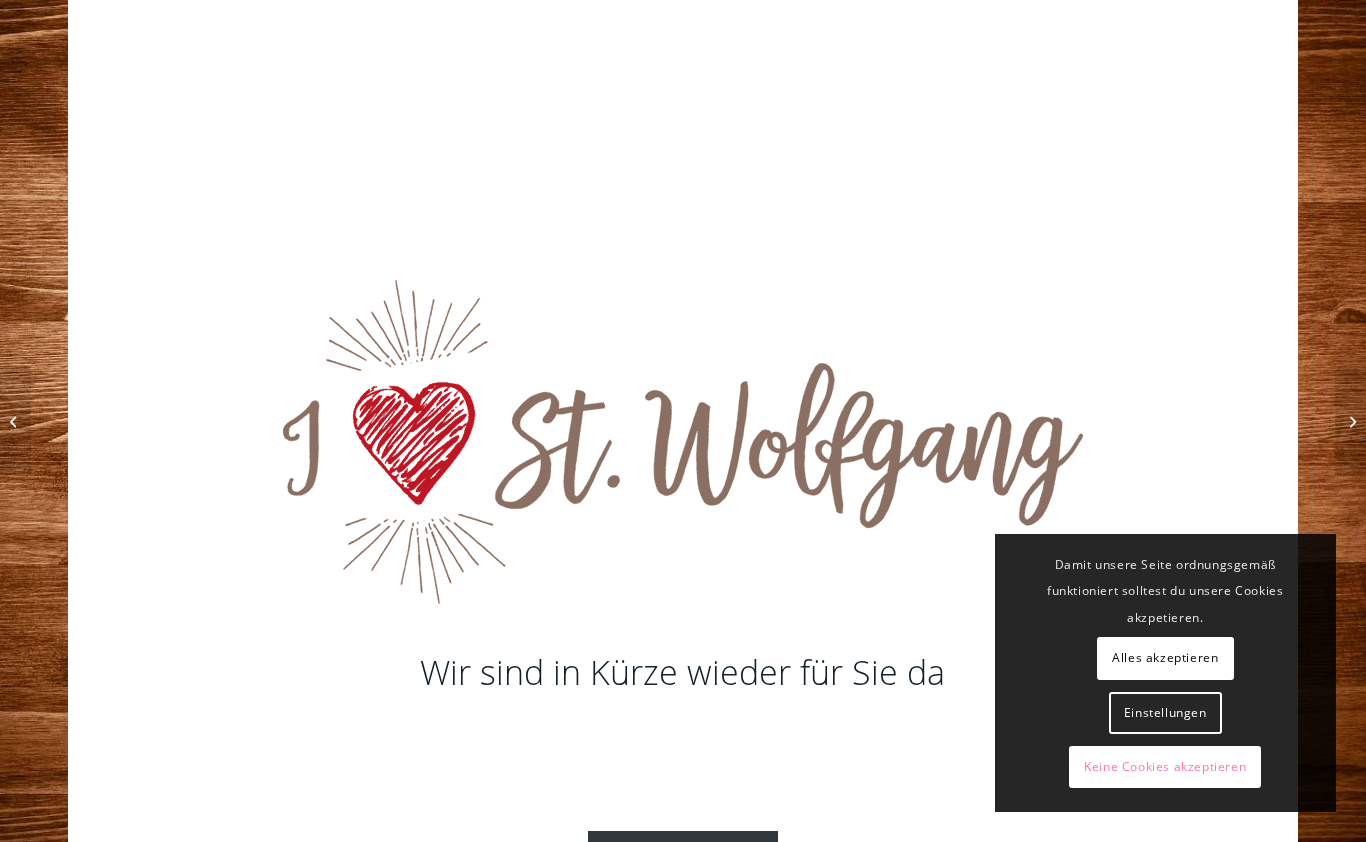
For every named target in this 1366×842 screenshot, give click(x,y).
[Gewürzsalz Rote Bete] (15, 421)
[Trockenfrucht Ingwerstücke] (1350, 421)
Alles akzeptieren (1165, 657)
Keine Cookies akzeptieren (1165, 766)
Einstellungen (1165, 712)
